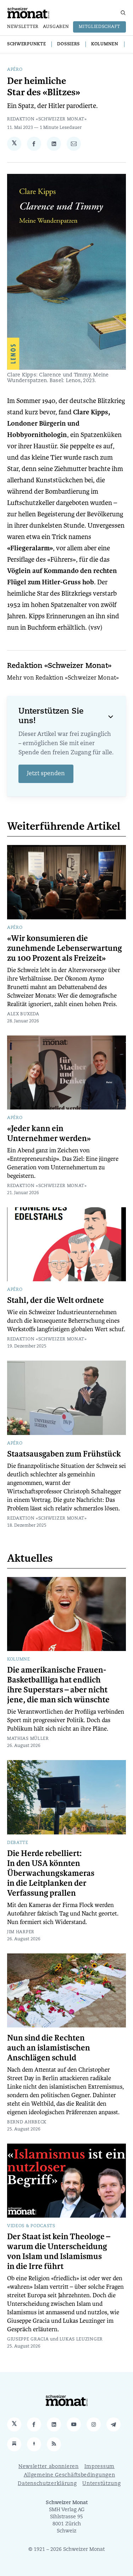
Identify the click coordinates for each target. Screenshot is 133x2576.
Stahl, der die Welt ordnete (56, 1300)
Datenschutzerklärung (47, 2484)
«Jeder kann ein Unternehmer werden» (49, 1134)
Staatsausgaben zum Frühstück (64, 1454)
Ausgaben (56, 27)
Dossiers (68, 44)
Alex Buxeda (23, 1014)
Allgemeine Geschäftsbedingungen (70, 2475)
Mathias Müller (28, 1739)
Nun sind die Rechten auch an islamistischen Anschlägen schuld (49, 2048)
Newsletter (23, 27)
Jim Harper (21, 1932)
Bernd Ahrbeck (27, 2122)
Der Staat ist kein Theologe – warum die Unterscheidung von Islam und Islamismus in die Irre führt (59, 2252)
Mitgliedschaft (99, 27)
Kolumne (19, 1659)
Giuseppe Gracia (28, 2339)
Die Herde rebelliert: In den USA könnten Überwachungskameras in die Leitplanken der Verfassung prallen (51, 1873)
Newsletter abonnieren (49, 2467)
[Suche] (123, 13)
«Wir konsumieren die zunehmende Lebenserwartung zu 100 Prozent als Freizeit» (65, 948)
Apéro (15, 70)
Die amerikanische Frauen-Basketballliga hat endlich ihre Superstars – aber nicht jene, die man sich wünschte (58, 1685)
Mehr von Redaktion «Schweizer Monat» (63, 678)
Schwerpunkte (26, 44)
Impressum (99, 2467)
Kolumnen (105, 44)
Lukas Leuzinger (81, 2339)
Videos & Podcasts (31, 2226)
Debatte (18, 1843)
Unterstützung (101, 2484)
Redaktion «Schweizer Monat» (47, 119)
